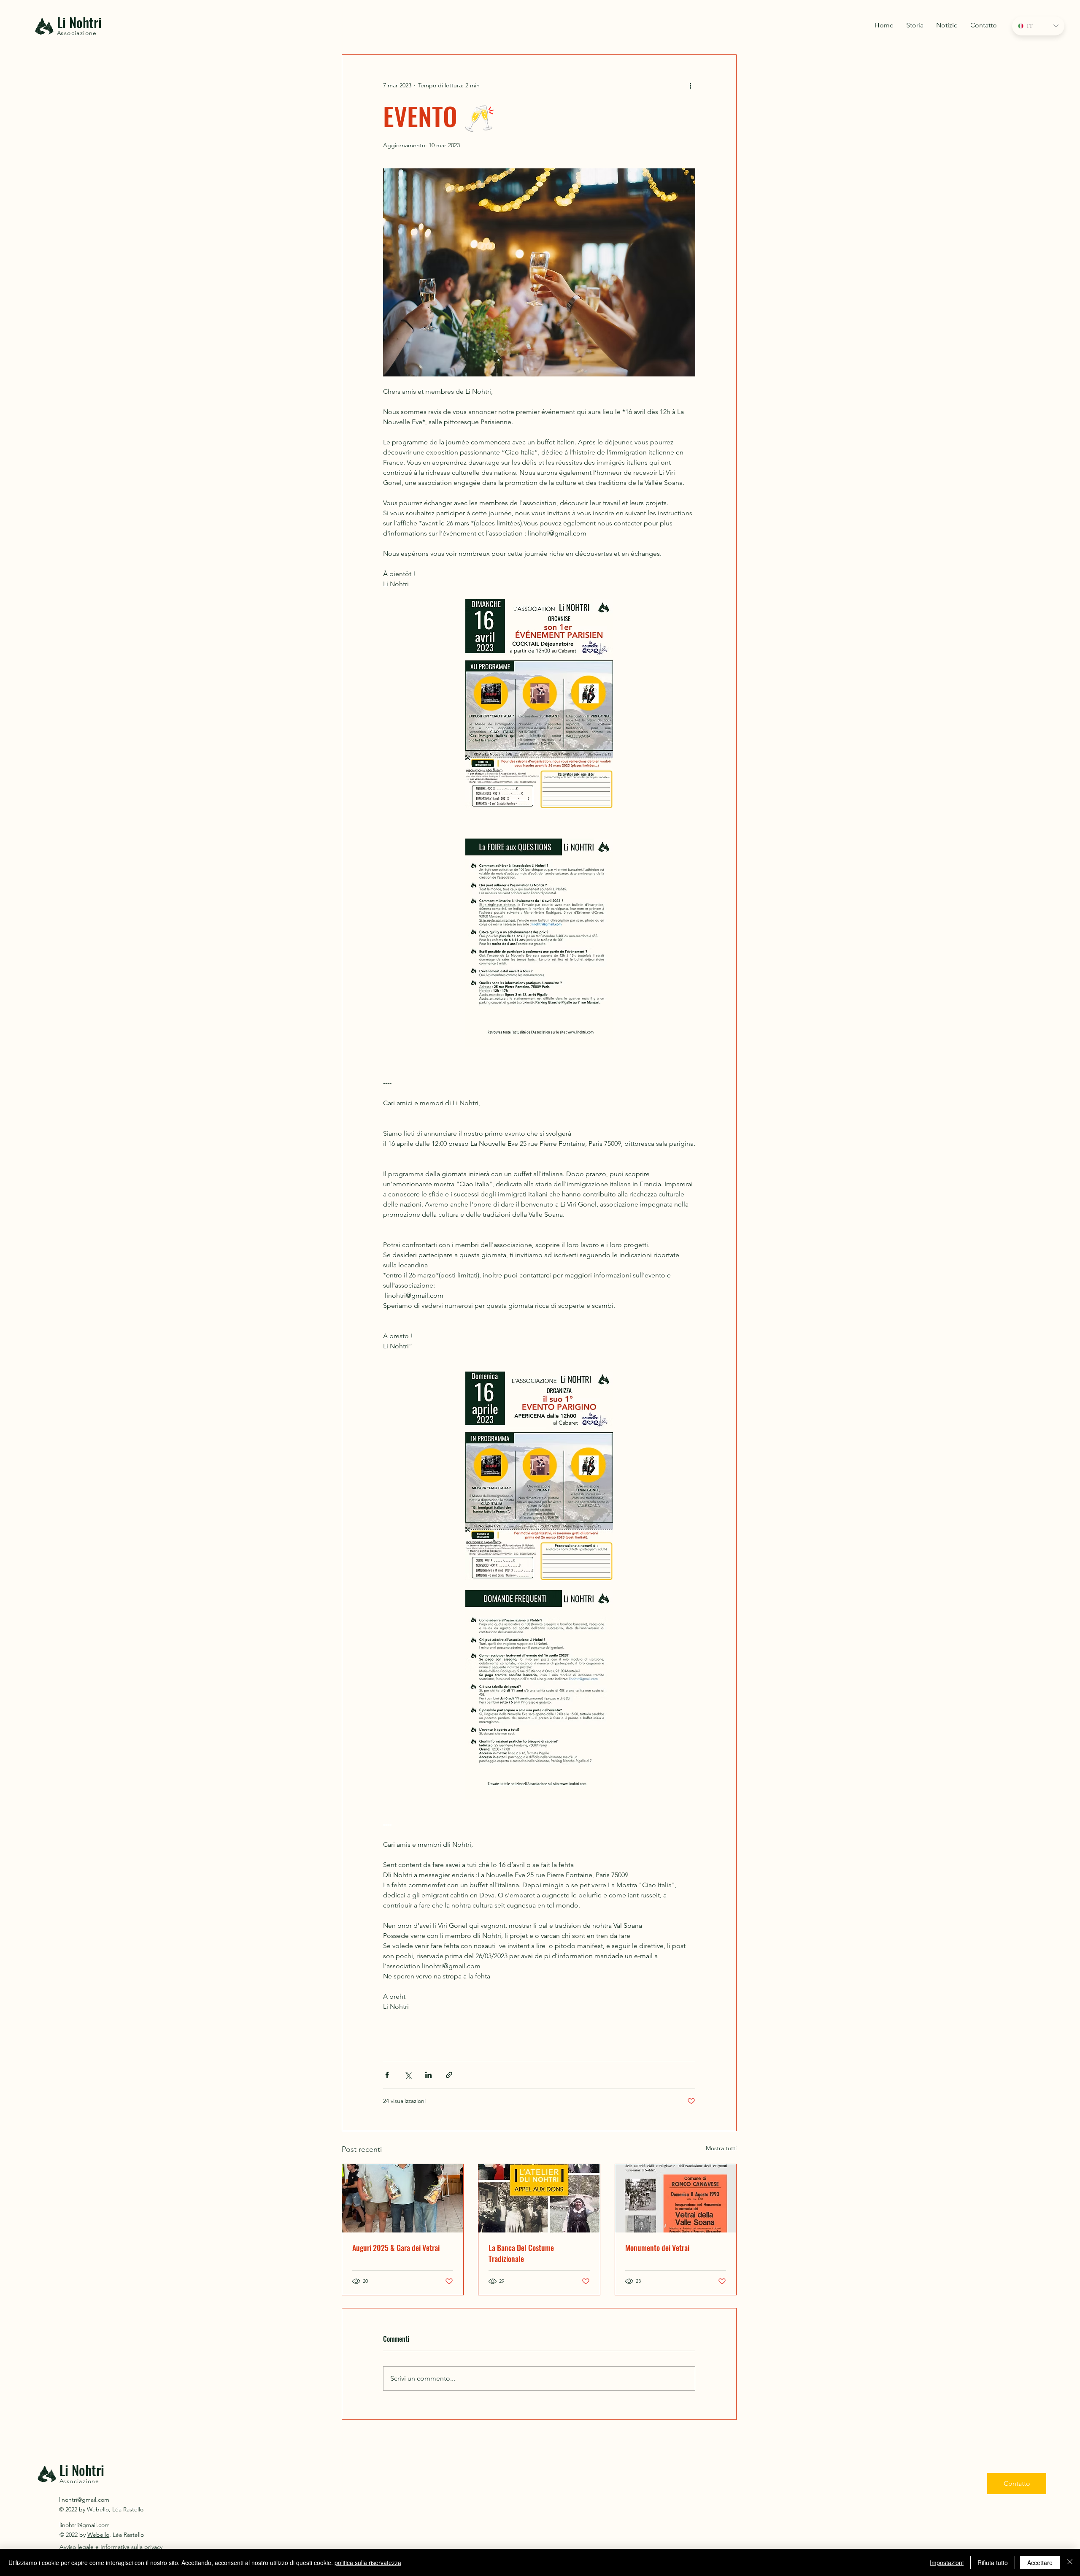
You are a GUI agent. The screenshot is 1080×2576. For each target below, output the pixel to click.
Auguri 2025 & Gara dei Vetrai (396, 2248)
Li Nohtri (79, 22)
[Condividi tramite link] (449, 2075)
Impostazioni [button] (947, 2562)
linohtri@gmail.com (84, 2500)
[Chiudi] (1070, 2562)
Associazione (77, 33)
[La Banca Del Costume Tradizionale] (539, 2198)
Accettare (1040, 2562)
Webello (98, 2509)
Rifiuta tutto (993, 2562)
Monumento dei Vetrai (657, 2248)
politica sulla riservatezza (368, 2562)
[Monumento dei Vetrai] (676, 2198)
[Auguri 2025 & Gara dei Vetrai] (403, 2198)
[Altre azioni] (690, 85)
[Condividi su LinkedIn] (428, 2075)
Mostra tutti (721, 2148)
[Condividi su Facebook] (387, 2075)
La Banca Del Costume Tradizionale (521, 2253)
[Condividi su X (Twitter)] (408, 2075)
